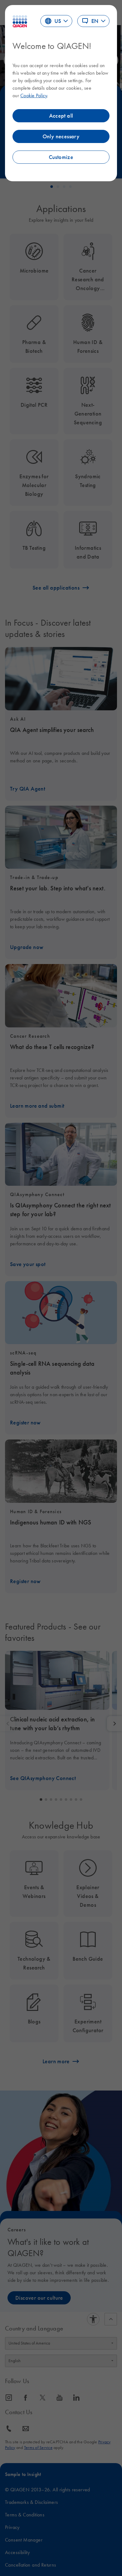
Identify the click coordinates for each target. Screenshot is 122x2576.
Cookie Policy (34, 95)
